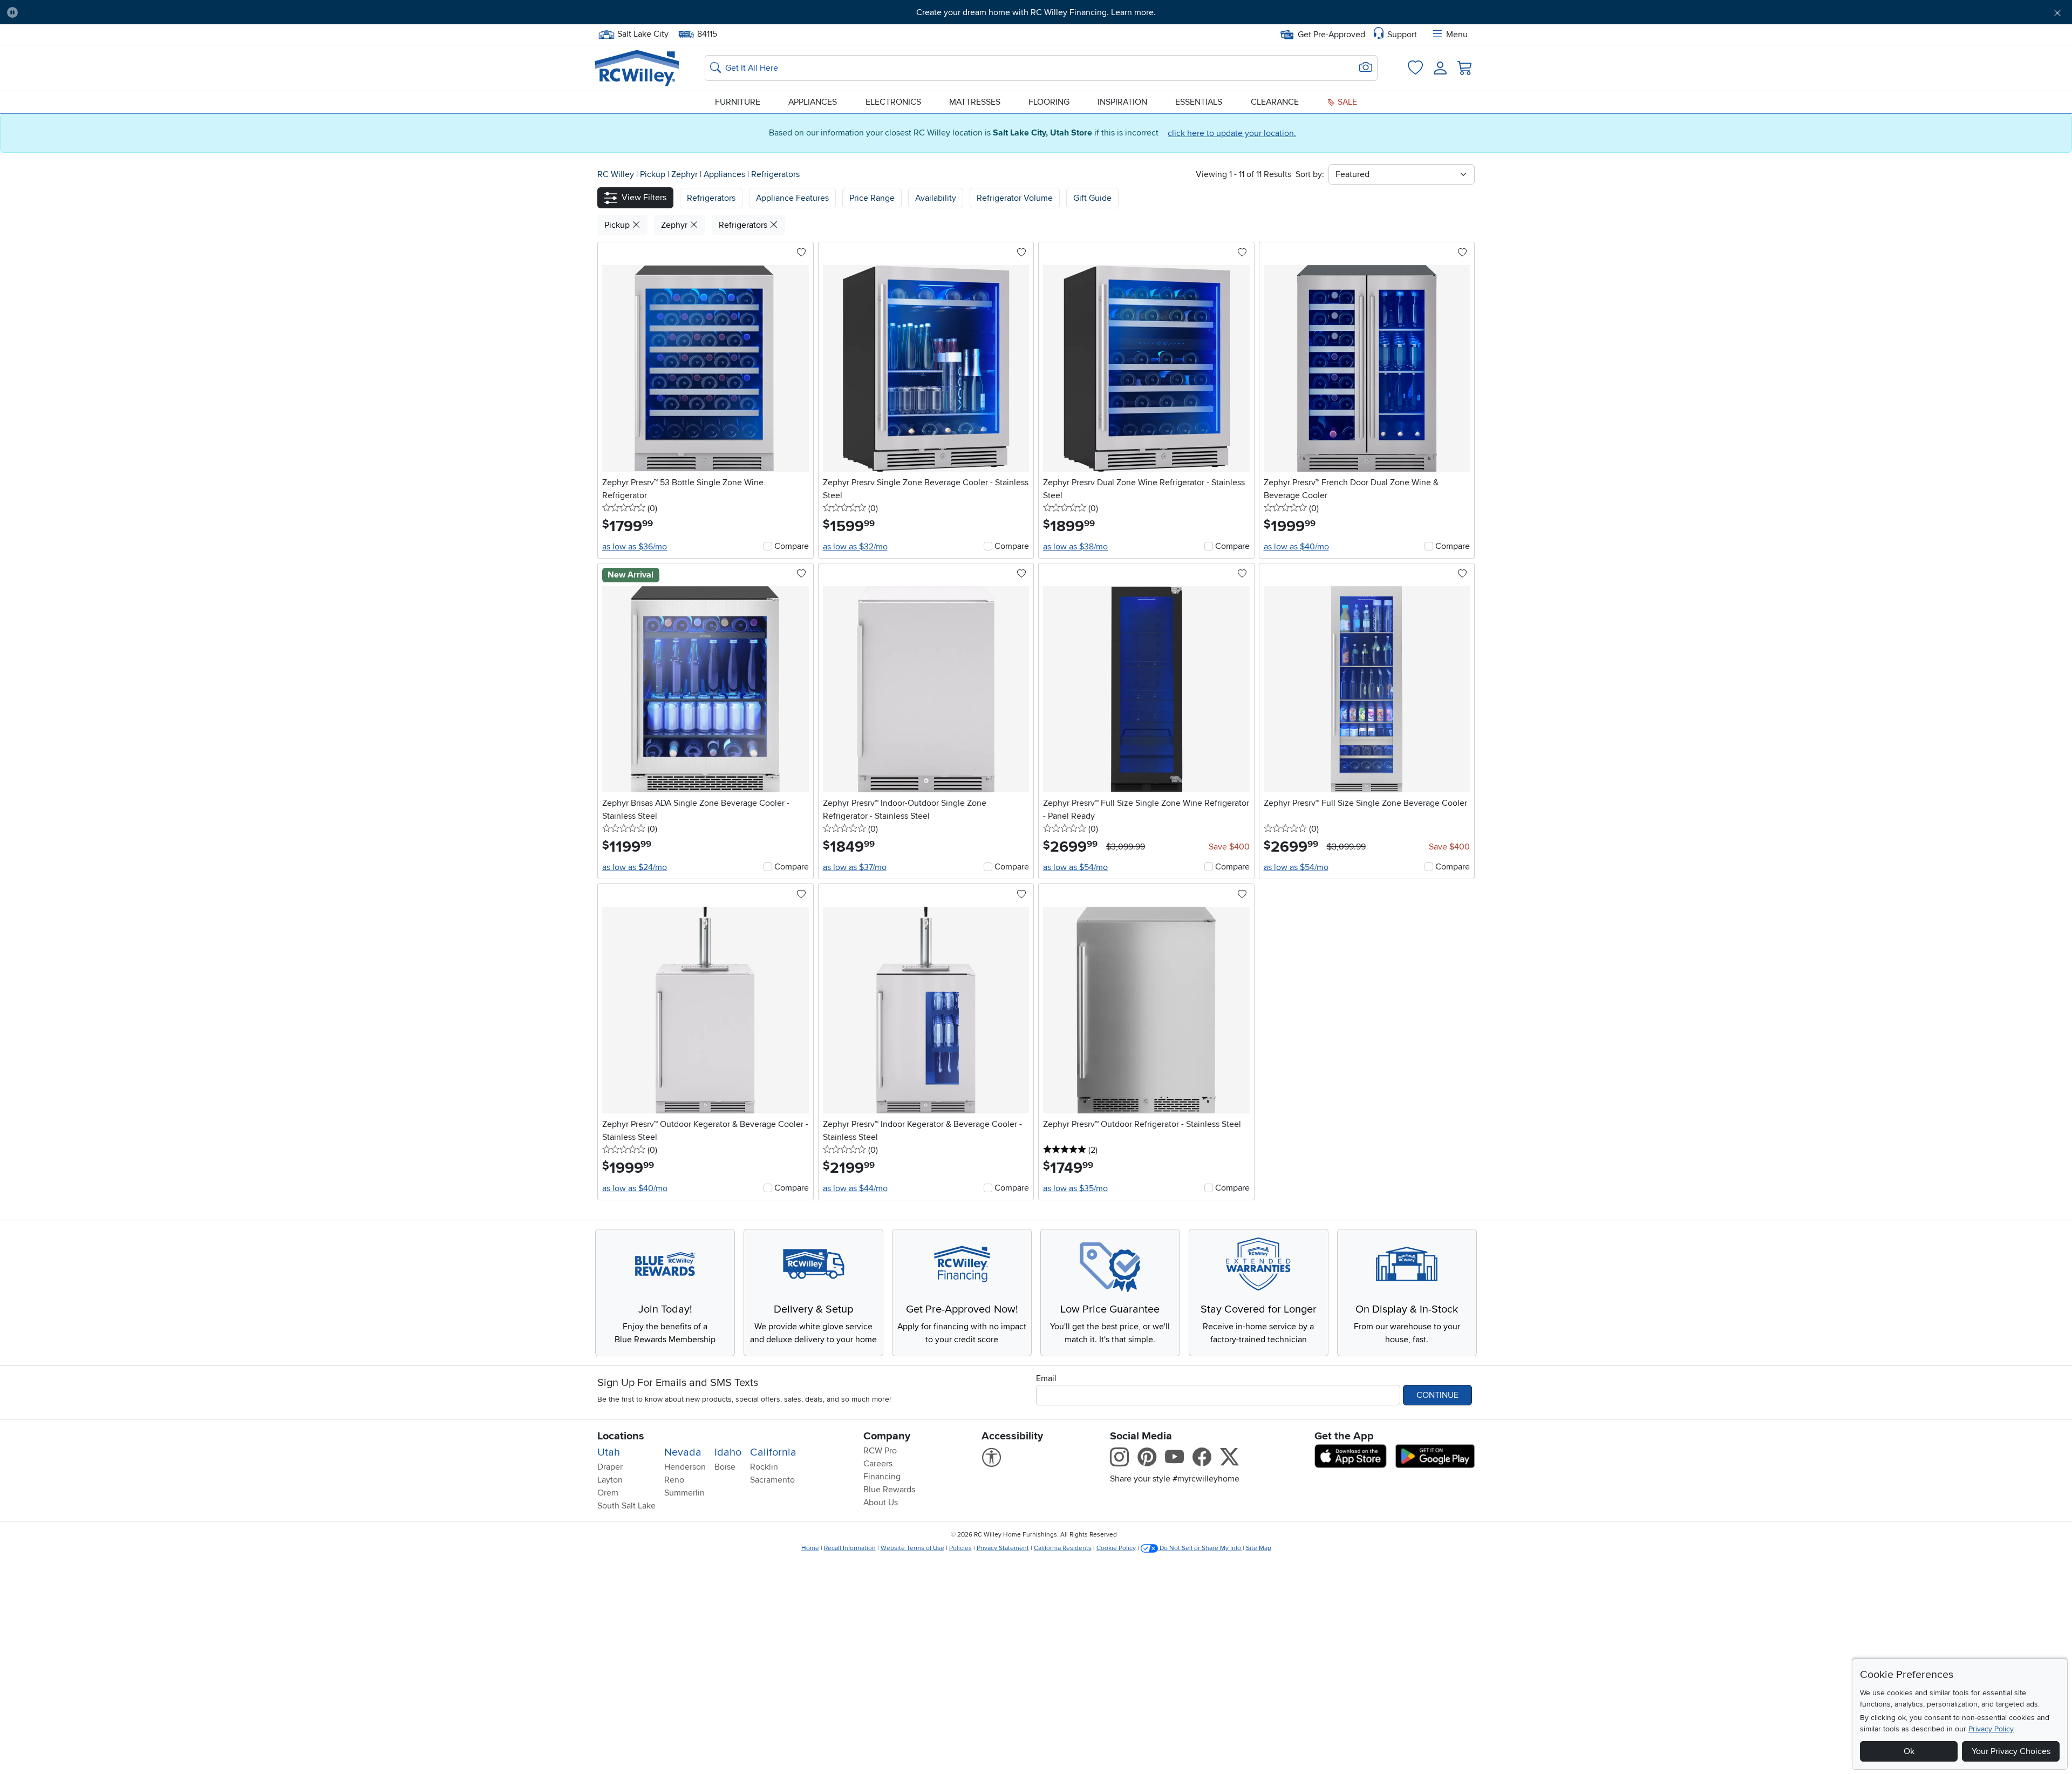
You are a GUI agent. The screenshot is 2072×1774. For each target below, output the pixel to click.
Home (810, 1548)
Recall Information (850, 1548)
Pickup (654, 174)
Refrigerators (775, 174)
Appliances (813, 102)
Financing (882, 1477)
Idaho (728, 1452)
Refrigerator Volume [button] (1015, 198)
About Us (881, 1503)
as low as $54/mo (1075, 867)
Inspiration (1122, 102)
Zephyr (686, 174)
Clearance (1275, 102)
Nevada (683, 1452)
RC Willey (616, 174)
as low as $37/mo (855, 867)
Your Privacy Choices (2011, 1751)
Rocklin (764, 1467)
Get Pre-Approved (1331, 35)
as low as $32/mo (855, 547)
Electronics (893, 102)
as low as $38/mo (1075, 547)
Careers (878, 1464)
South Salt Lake (626, 1506)
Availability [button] (936, 198)
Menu (1457, 35)
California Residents (1063, 1548)
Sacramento (772, 1480)
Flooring (1049, 102)
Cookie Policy (1116, 1548)
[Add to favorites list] (801, 253)
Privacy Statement (1003, 1548)
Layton (610, 1480)
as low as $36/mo (635, 547)
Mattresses (975, 102)
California (773, 1452)
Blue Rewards (889, 1490)
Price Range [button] (872, 198)
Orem (608, 1493)
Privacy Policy (1991, 1729)
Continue (1437, 1395)
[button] (183, 12)
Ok (1909, 1751)
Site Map (1259, 1548)
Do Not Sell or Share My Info (1200, 1548)
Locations (621, 1436)
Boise (725, 1467)
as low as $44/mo (855, 1188)
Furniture (738, 102)
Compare (792, 546)
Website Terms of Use (912, 1548)
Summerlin (684, 1493)
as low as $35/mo (1075, 1188)
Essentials (1199, 102)
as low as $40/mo (1296, 547)
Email (1046, 1378)
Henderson (685, 1467)
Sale (1346, 102)
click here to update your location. (1232, 133)
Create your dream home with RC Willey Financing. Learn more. (1036, 12)
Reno (674, 1480)
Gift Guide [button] (1092, 198)
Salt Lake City (643, 33)
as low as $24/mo (635, 867)
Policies (960, 1548)
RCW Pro (880, 1451)
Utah (609, 1452)
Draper (610, 1467)
